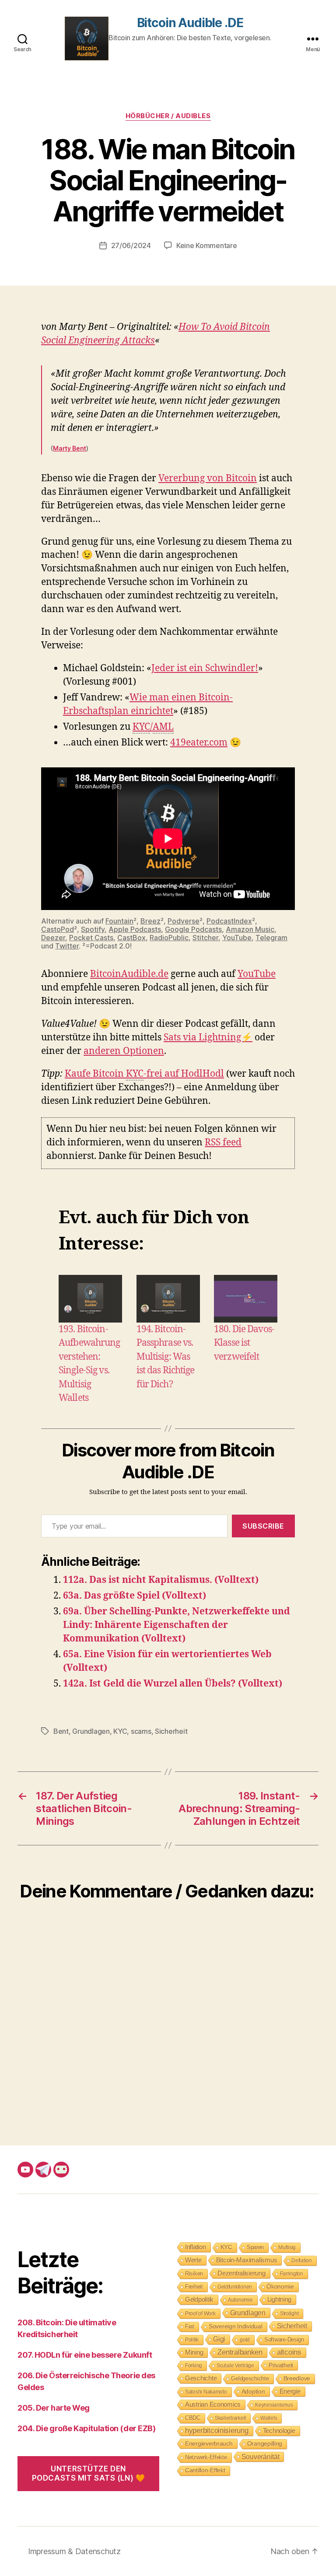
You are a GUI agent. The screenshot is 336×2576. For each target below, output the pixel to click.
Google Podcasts (193, 929)
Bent (61, 1731)
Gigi (219, 2339)
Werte (193, 2260)
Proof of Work (200, 2313)
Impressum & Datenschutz (74, 2551)
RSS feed (223, 1143)
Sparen (255, 2247)
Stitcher (205, 938)
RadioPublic (169, 938)
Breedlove (297, 2378)
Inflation (196, 2247)
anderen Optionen (124, 1051)
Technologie (279, 2431)
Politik (192, 2340)
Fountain (119, 921)
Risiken (194, 2273)
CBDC (193, 2418)
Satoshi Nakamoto (206, 2392)
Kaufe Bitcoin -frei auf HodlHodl (144, 1074)
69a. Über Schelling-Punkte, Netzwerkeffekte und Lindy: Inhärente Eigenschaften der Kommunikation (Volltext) (177, 1625)
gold (245, 2340)
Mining (194, 2352)
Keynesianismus (274, 2405)
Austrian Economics (213, 2404)
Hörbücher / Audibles (168, 116)
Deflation (302, 2261)
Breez (150, 921)
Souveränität (261, 2457)
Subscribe (263, 1526)
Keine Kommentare (207, 245)
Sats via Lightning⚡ (208, 1038)
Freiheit (194, 2287)
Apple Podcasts (135, 929)
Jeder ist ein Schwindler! (205, 668)
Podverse (184, 921)
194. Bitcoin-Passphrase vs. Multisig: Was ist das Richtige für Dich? (166, 1357)
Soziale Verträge (235, 2366)
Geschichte (201, 2378)
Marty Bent (70, 448)
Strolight (289, 2313)
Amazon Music (250, 929)
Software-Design (284, 2340)
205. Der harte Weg (54, 2408)
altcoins (289, 2352)
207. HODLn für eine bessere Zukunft (85, 2355)
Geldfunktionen (235, 2287)
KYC (120, 1731)
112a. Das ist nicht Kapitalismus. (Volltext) (161, 1580)
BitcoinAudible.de (129, 974)
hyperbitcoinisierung (217, 2431)
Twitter (67, 946)
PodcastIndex (229, 921)
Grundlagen (91, 1731)
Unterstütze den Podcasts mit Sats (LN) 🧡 (89, 2473)
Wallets (269, 2418)
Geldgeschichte (250, 2378)
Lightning (280, 2299)
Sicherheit (171, 1731)
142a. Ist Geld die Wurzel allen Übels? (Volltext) (173, 1684)
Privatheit (281, 2365)
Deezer (53, 938)
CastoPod (58, 929)
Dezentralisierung (241, 2273)
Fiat (190, 2326)
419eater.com (199, 743)
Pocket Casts (91, 938)
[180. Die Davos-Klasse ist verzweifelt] (246, 1299)
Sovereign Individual (236, 2326)
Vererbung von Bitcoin (208, 478)
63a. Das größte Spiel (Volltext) (135, 1596)
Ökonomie (280, 2287)
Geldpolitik (199, 2299)
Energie (290, 2391)
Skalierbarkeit (230, 2418)
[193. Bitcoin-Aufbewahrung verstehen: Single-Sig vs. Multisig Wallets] (90, 1299)
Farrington (292, 2274)
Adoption (253, 2391)
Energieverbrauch (209, 2443)
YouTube (237, 938)
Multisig (287, 2247)
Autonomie (240, 2300)
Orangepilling (265, 2444)
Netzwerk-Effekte (206, 2457)
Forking (194, 2366)
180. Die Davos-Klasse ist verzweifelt (244, 1343)
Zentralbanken (240, 2352)
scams (141, 1731)
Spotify (93, 929)
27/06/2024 (131, 245)
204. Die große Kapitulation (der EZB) (86, 2428)
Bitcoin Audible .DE (190, 23)
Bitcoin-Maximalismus (247, 2260)
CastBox (131, 938)
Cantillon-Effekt (205, 2470)
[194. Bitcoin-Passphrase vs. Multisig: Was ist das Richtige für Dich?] (168, 1299)
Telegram (271, 938)
